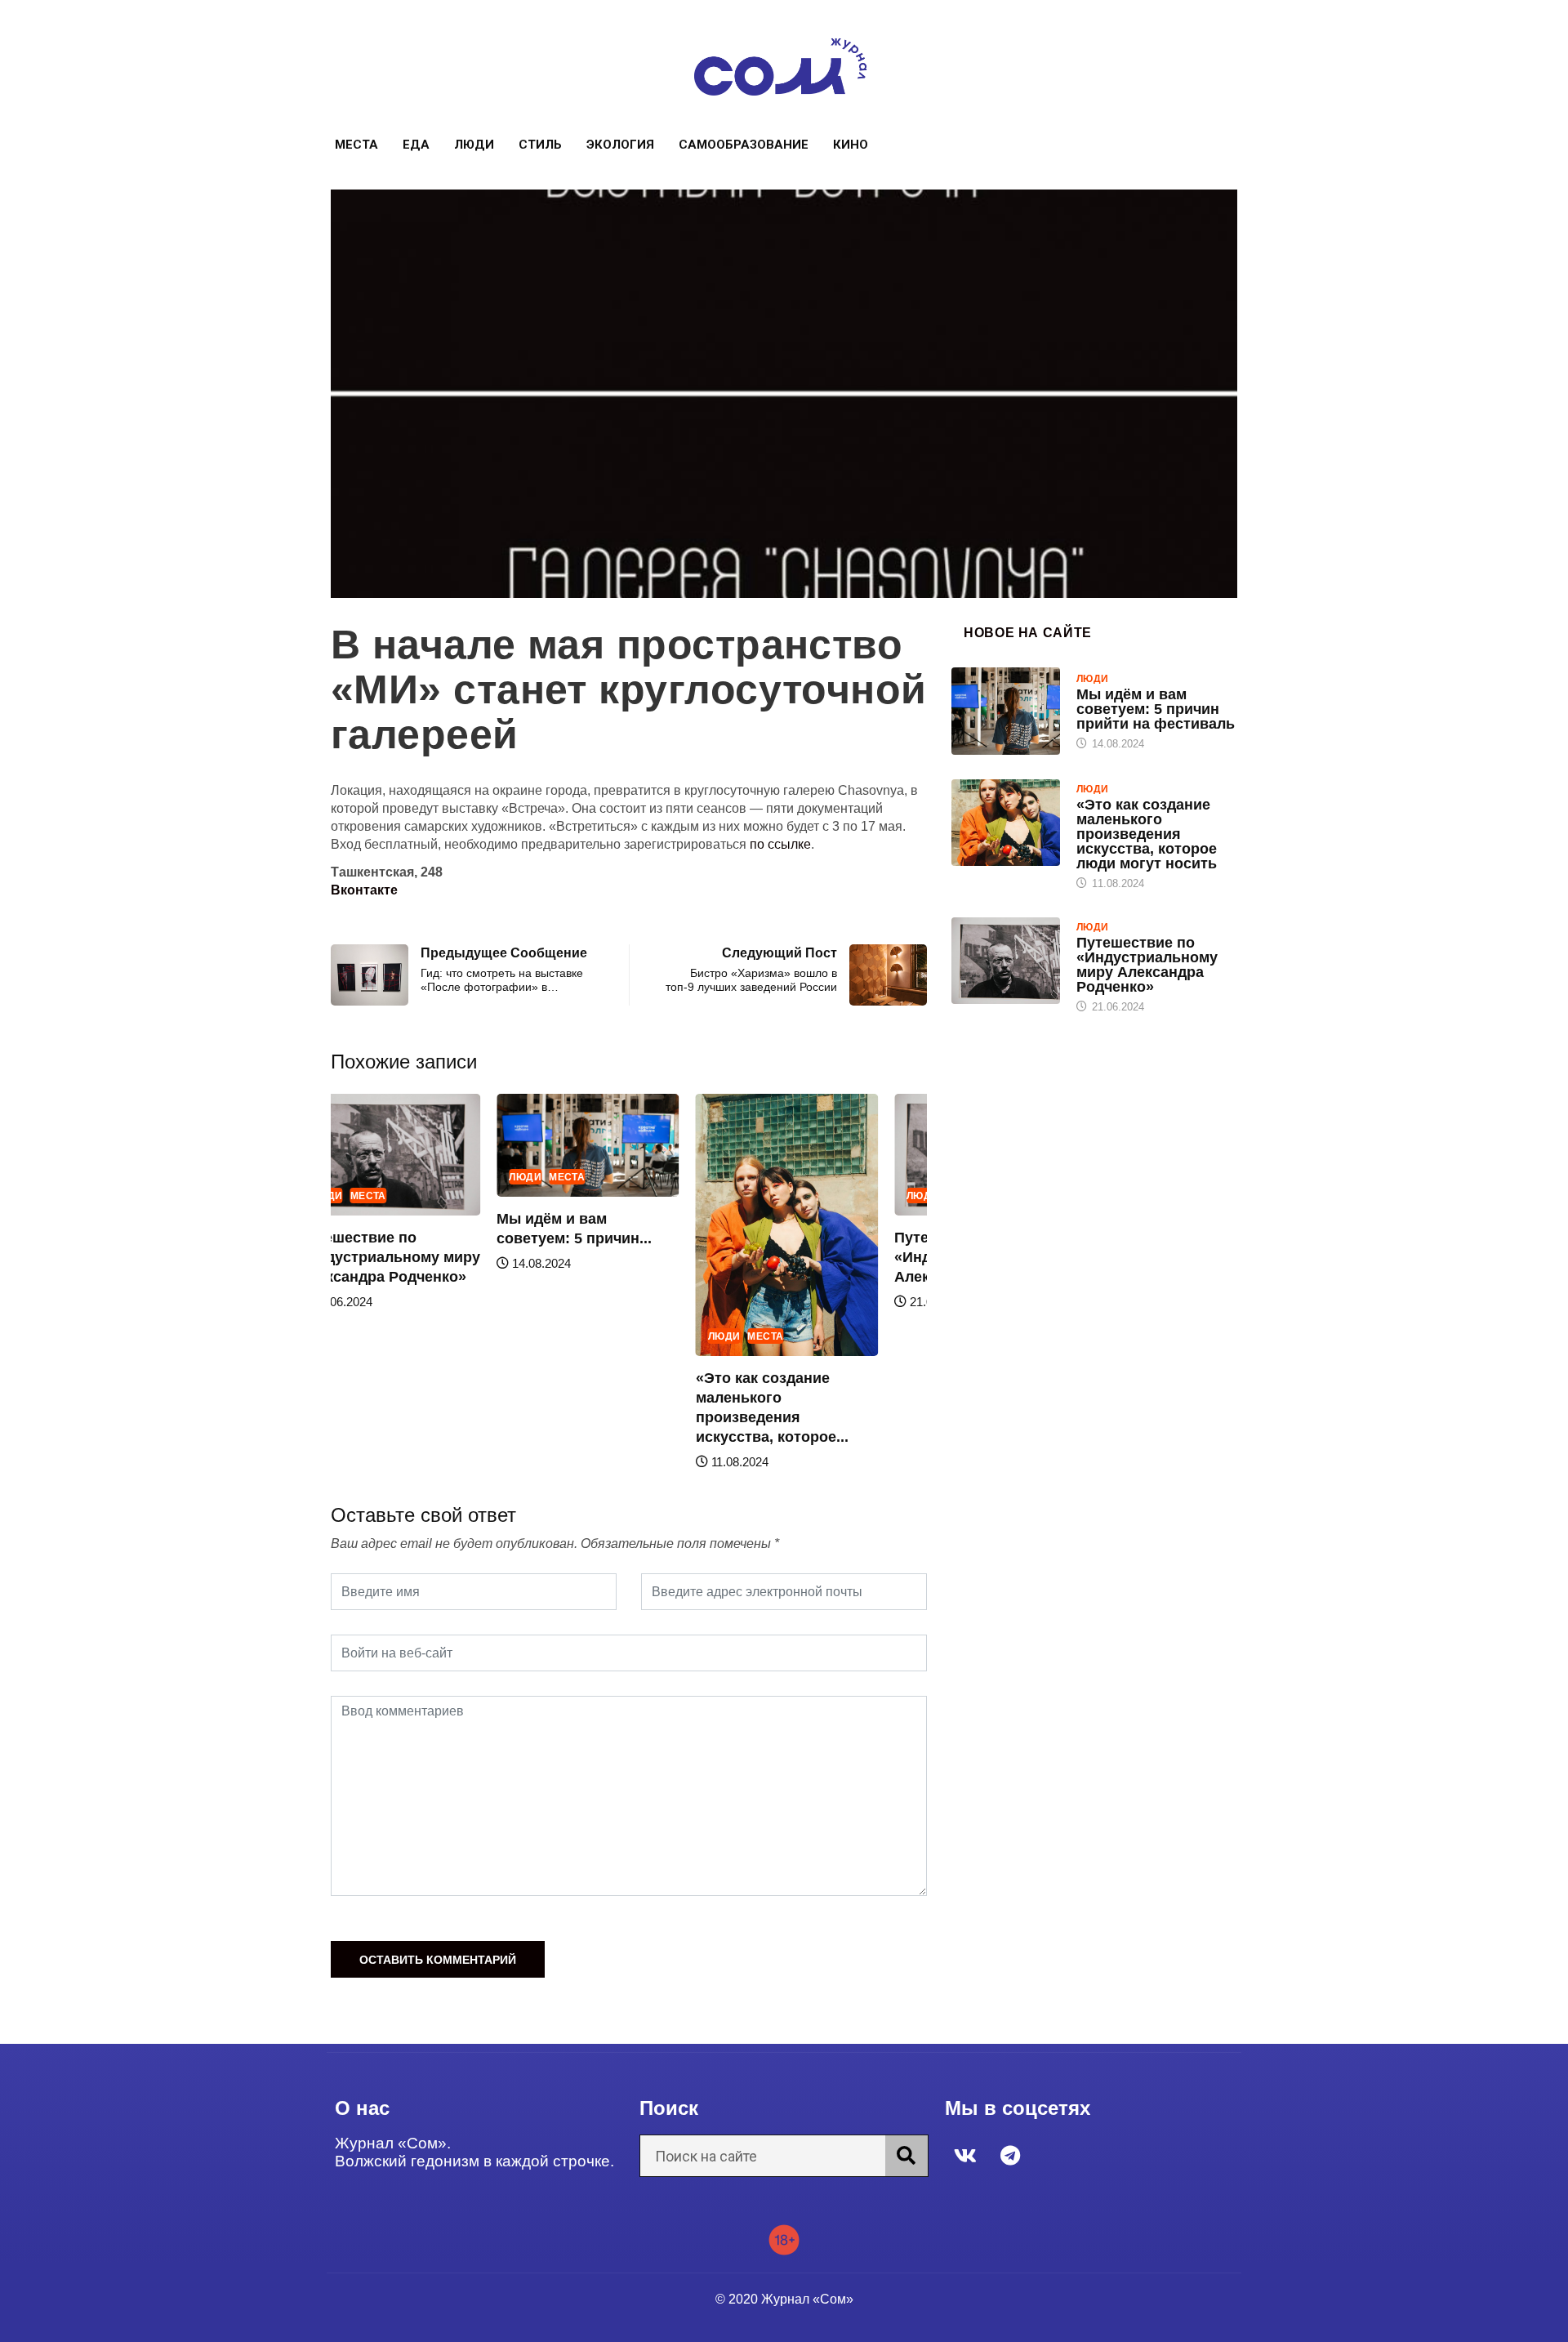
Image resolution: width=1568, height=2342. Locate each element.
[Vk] (965, 2155)
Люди (474, 145)
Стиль (540, 145)
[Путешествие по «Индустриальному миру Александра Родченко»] (1006, 961)
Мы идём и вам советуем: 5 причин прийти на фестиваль (1156, 709)
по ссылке (780, 844)
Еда (416, 145)
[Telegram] (1010, 2155)
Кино (851, 145)
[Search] (906, 2156)
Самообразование (744, 145)
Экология (620, 145)
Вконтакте (364, 890)
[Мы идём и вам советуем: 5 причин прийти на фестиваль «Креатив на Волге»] (1006, 711)
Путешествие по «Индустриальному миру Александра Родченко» (389, 1257)
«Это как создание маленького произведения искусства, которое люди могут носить (1147, 834)
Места (356, 145)
